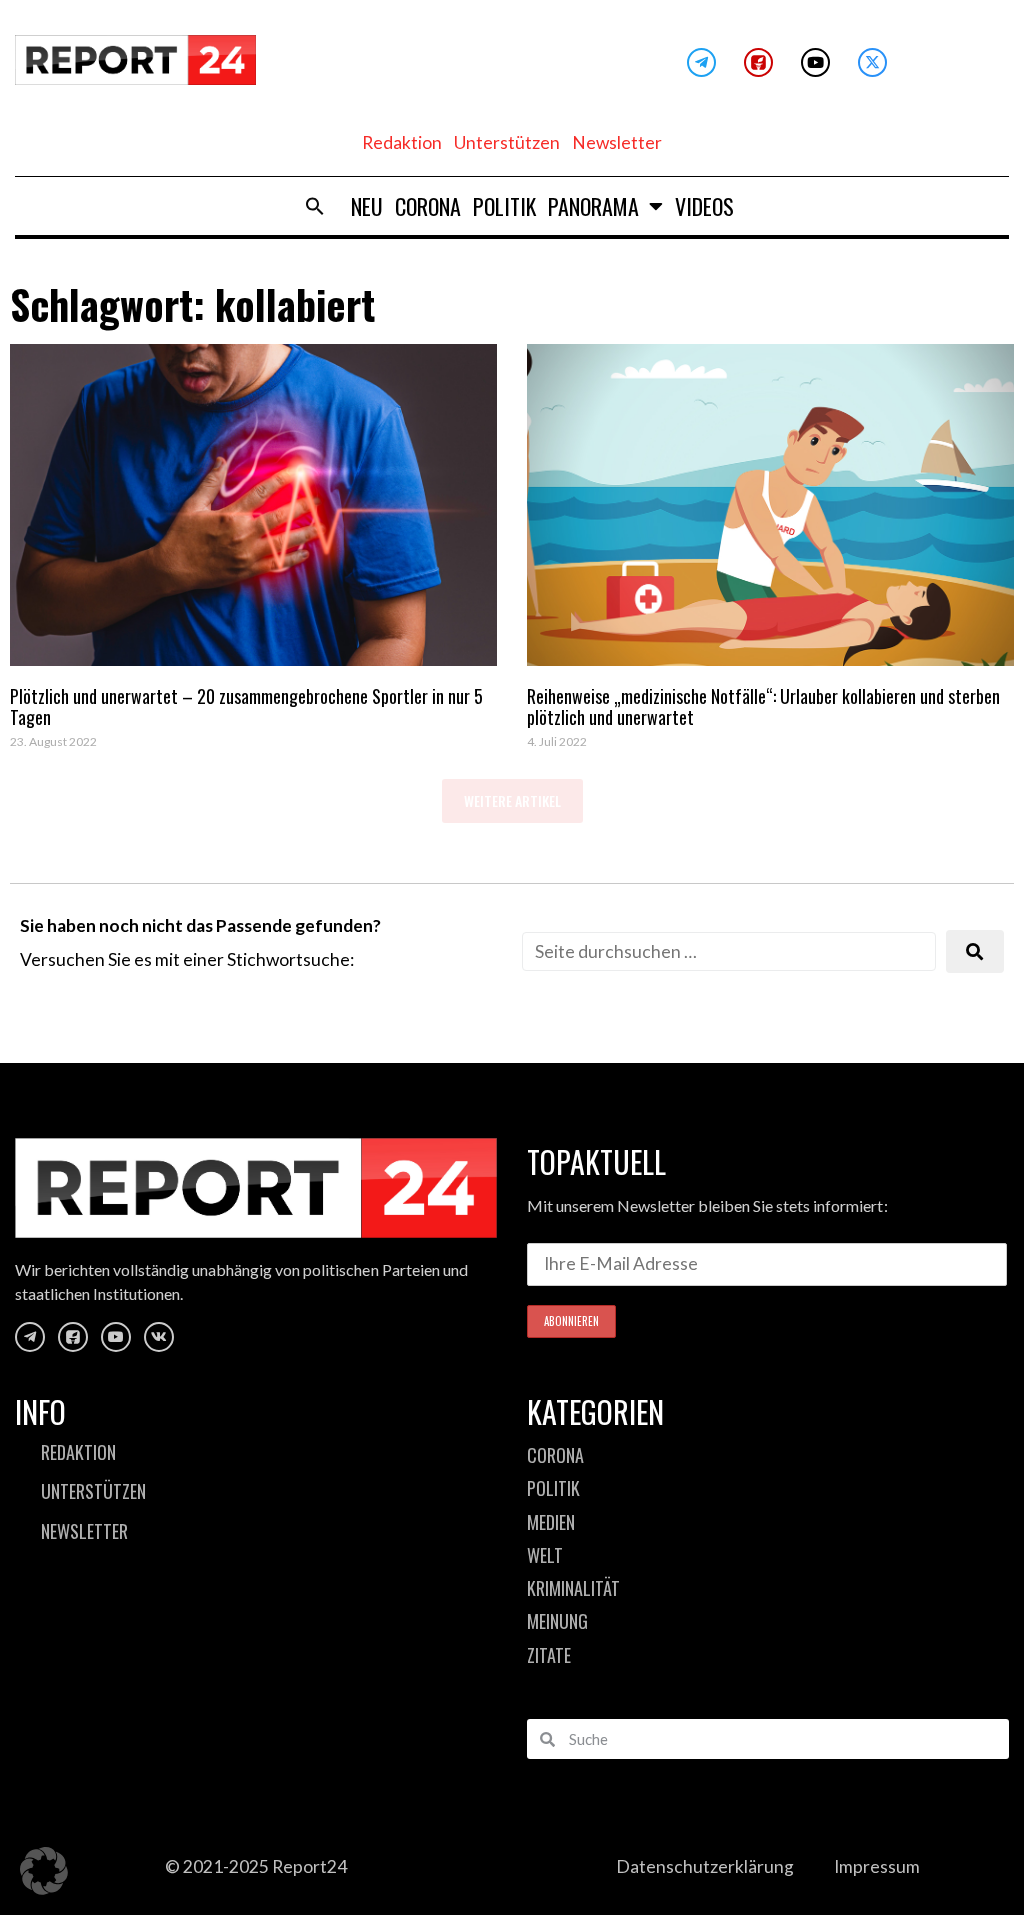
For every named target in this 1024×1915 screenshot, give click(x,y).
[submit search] (975, 951)
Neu (367, 206)
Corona (428, 206)
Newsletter (617, 142)
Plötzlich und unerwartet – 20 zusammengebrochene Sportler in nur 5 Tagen (246, 707)
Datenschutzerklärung (705, 1866)
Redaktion (402, 142)
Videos (704, 206)
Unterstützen (507, 142)
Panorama (593, 206)
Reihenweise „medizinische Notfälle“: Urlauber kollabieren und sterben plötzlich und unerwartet (763, 707)
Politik (504, 206)
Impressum (877, 1866)
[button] (315, 206)
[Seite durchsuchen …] (729, 951)
